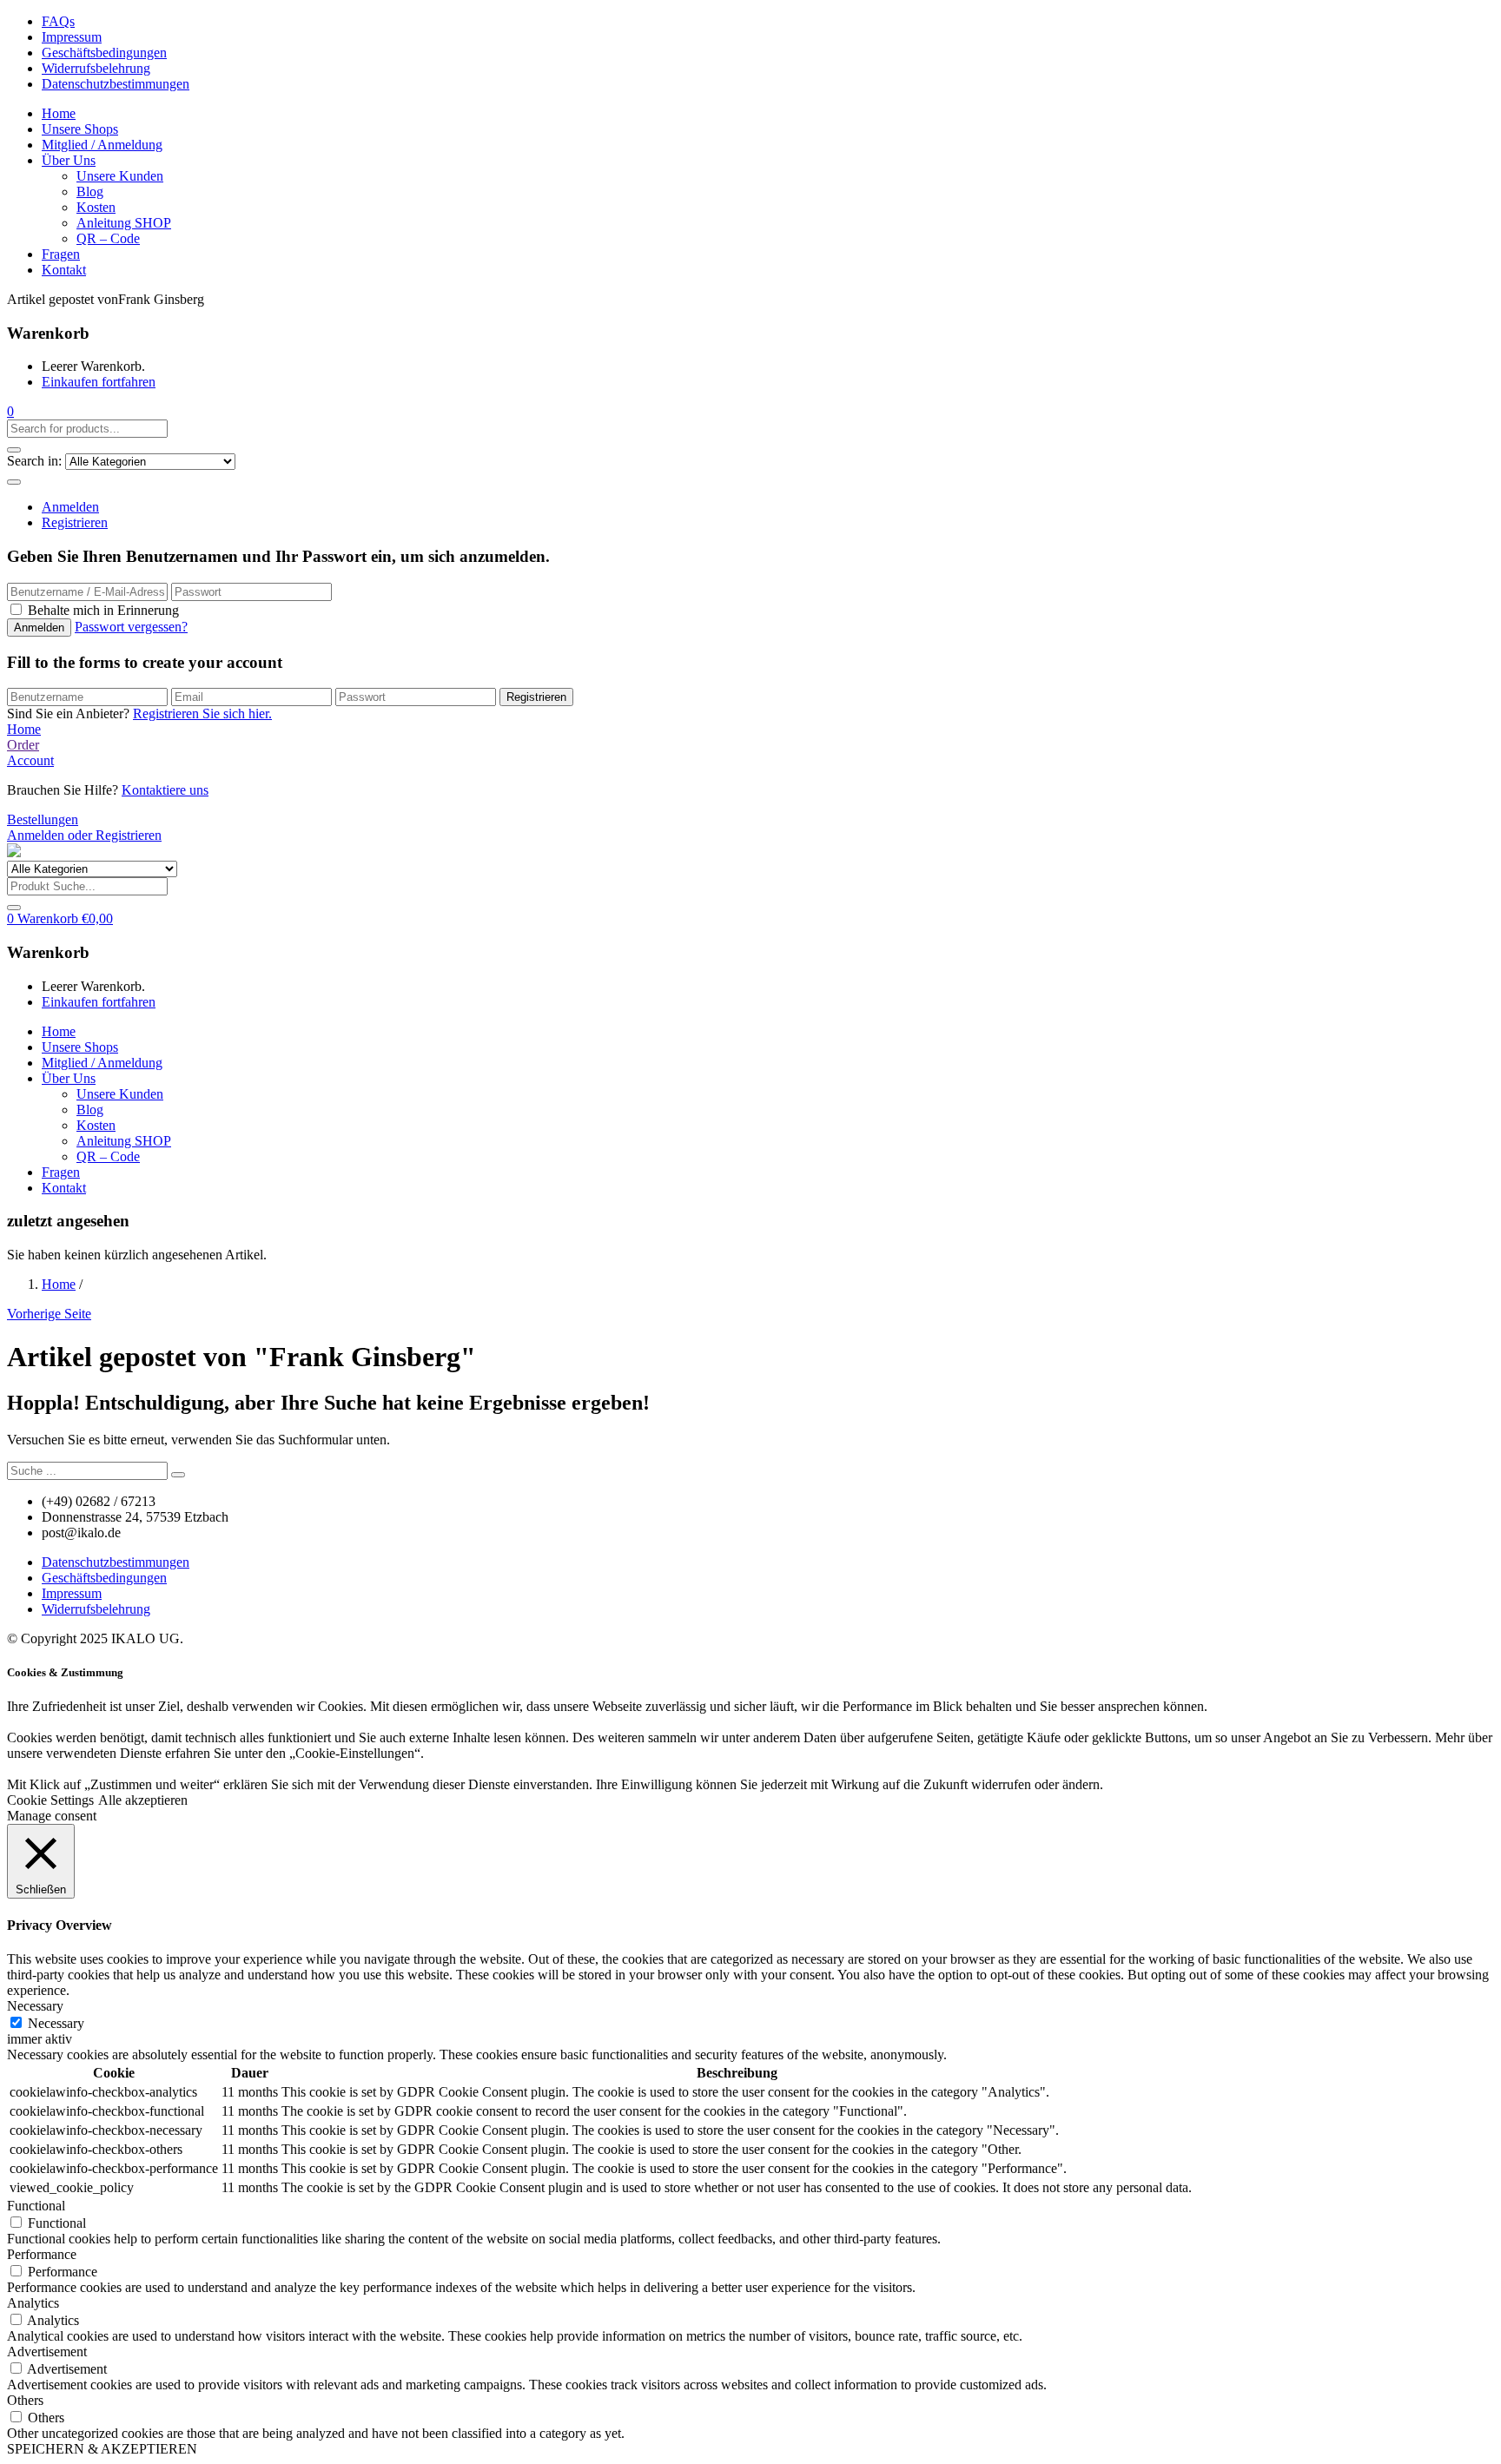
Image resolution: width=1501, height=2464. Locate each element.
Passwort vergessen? (131, 627)
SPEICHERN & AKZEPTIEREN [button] (102, 2449)
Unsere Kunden (120, 176)
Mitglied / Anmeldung (102, 145)
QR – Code (108, 238)
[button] (10, 411)
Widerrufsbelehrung (96, 68)
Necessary (56, 2023)
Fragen (61, 254)
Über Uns (69, 160)
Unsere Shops (80, 129)
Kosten (96, 207)
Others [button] (25, 2400)
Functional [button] (36, 2206)
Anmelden (70, 507)
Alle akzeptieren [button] (143, 1800)
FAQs (58, 21)
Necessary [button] (35, 2006)
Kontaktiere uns (165, 790)
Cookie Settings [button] (50, 1800)
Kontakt (64, 270)
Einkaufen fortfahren (99, 382)
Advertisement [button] (47, 2352)
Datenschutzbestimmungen (116, 84)
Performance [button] (42, 2254)
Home (59, 113)
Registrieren (75, 522)
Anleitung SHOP (124, 223)
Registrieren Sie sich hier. (202, 713)
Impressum (72, 37)
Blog (90, 192)
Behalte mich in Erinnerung (103, 610)
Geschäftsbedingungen (104, 53)
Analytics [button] (33, 2303)
